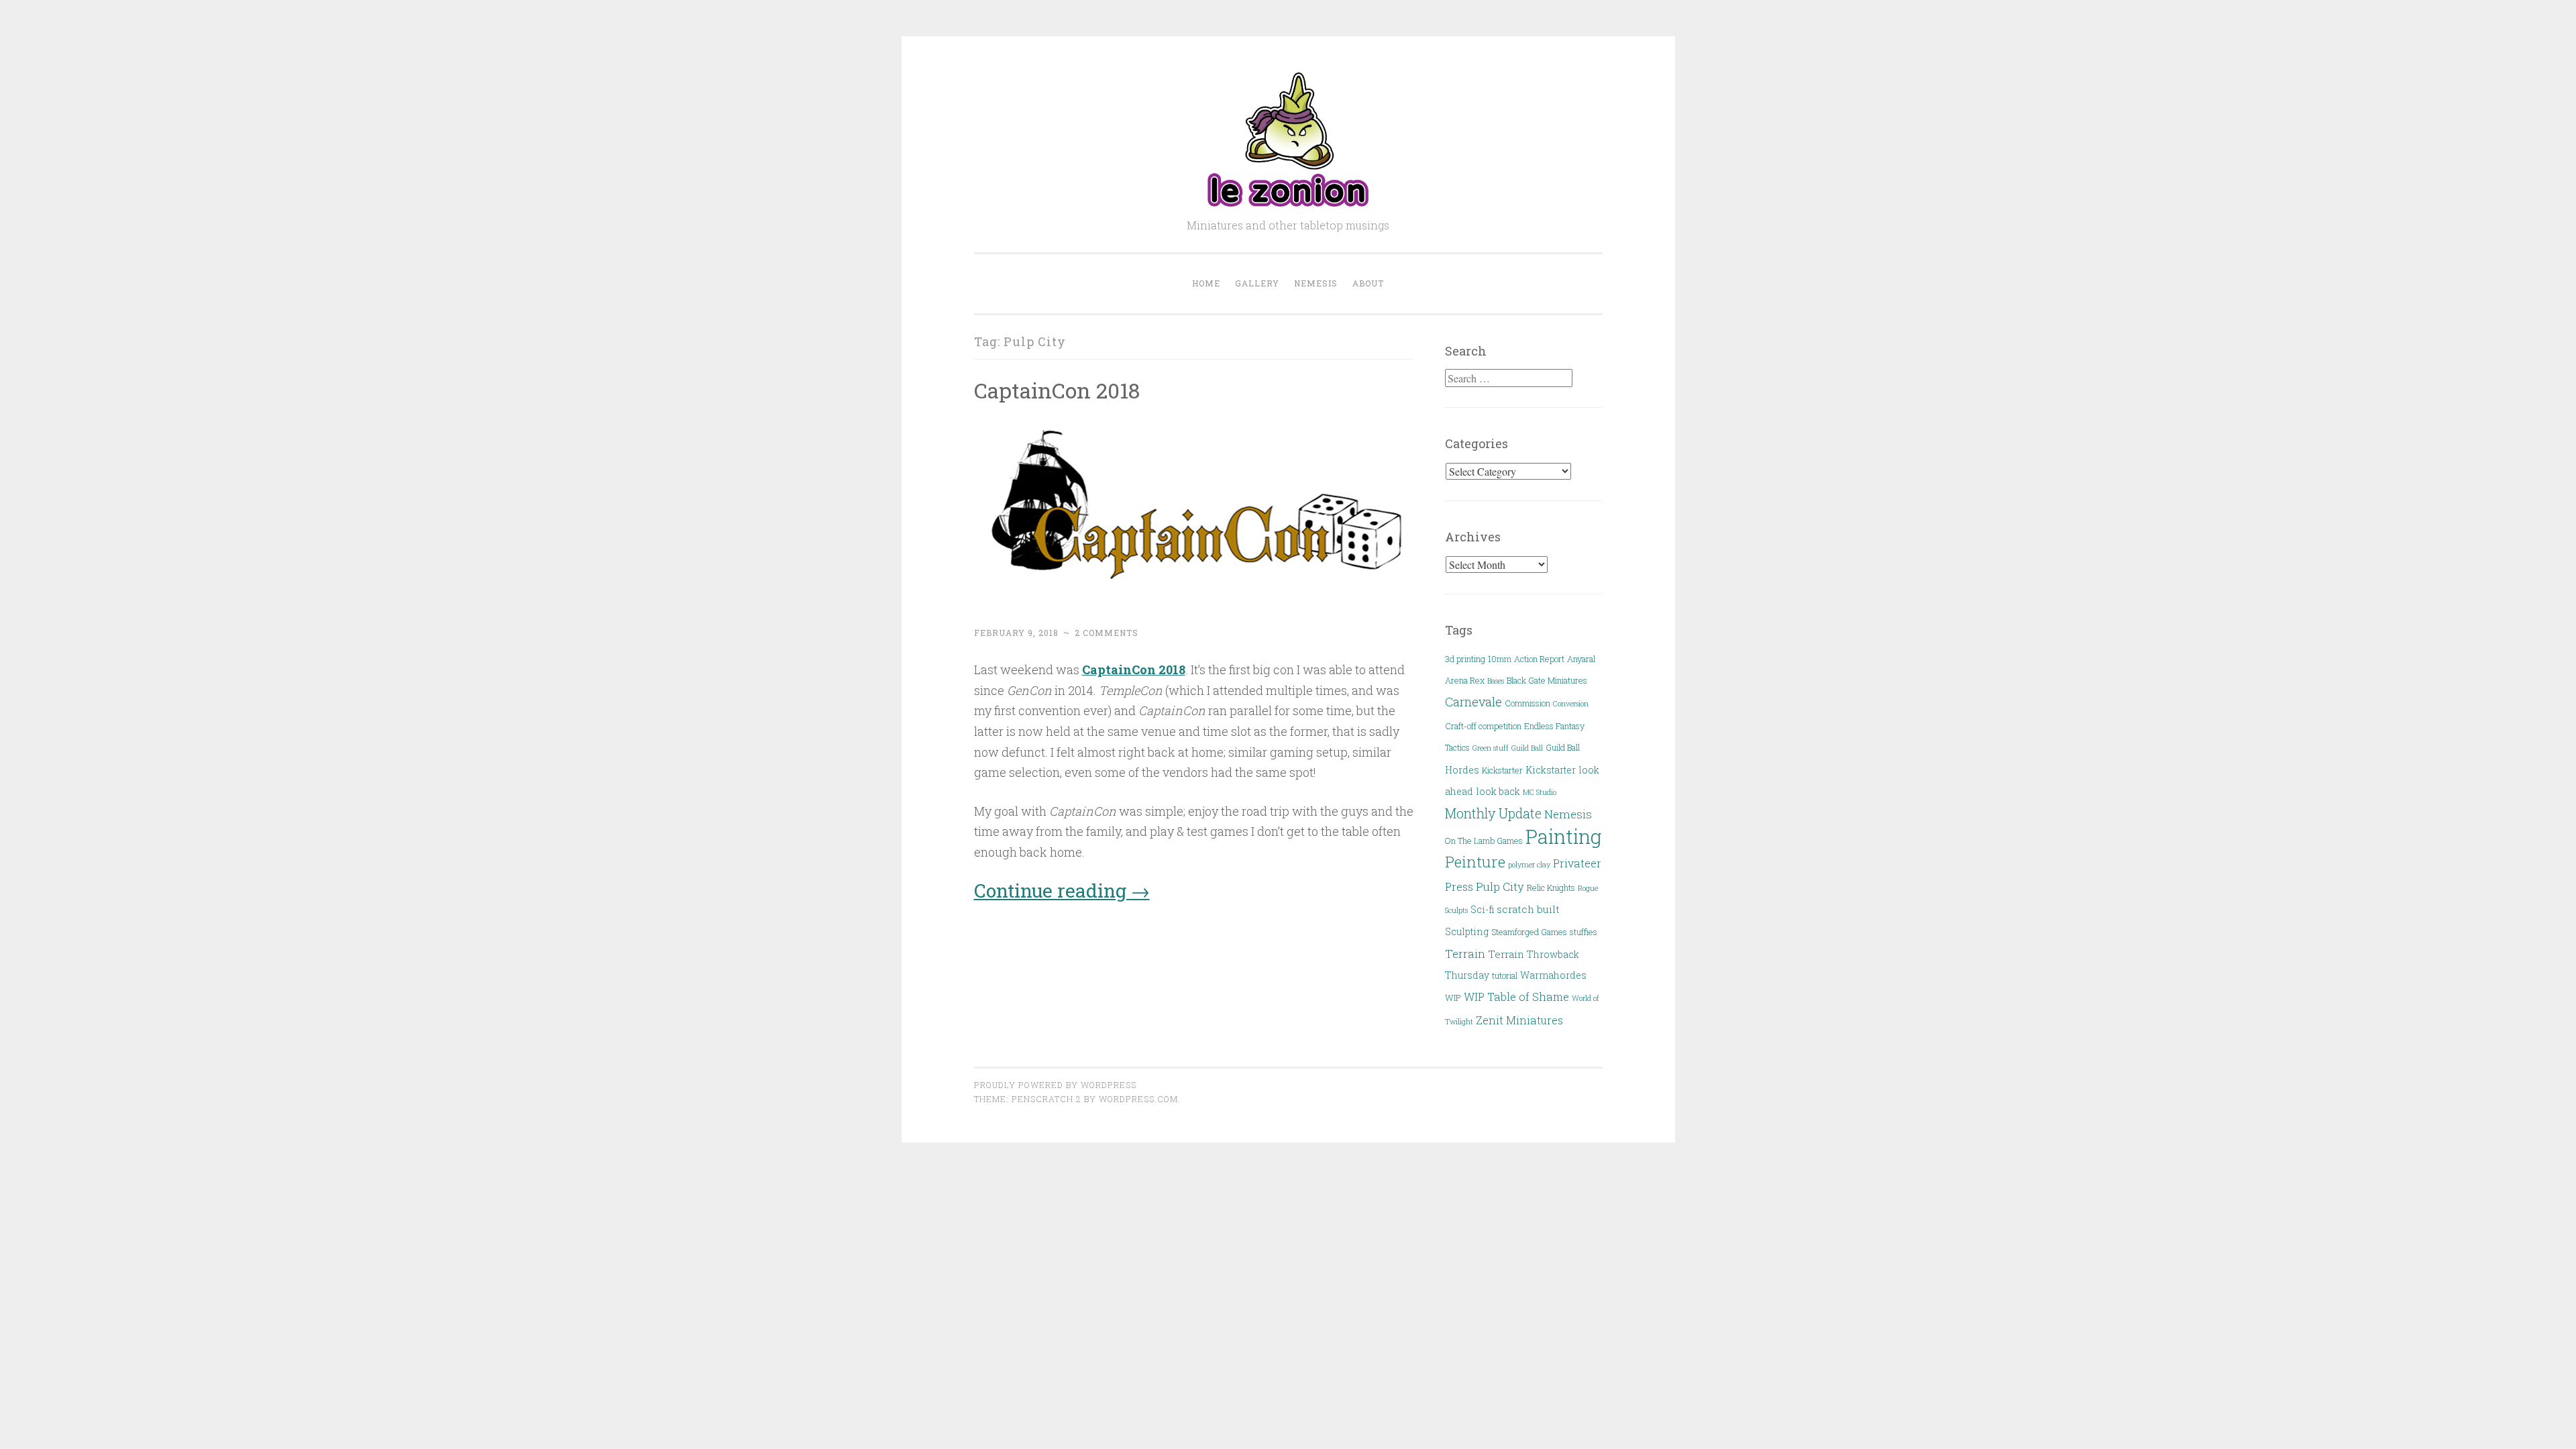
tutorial (1505, 975)
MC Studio (1540, 792)
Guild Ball (1527, 748)
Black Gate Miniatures (1547, 680)
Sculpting (1467, 931)
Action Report (1539, 659)
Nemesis (1316, 283)
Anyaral (1581, 659)
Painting (1563, 836)
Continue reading (1062, 891)
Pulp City (1500, 887)
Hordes (1462, 770)
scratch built (1528, 909)
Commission (1527, 703)
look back (1498, 791)
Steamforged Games (1529, 932)
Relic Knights (1551, 888)
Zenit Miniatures (1519, 1020)
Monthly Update (1493, 813)
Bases (1496, 681)
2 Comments (1107, 633)
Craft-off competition (1483, 726)
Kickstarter (1502, 770)
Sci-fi (1482, 909)
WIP (1453, 998)
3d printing (1465, 659)
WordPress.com (1138, 1099)
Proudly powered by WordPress (1055, 1085)
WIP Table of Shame (1516, 997)
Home (1206, 283)
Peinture (1475, 861)
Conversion (1571, 704)
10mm (1500, 659)
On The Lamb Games (1484, 841)
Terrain (1465, 954)
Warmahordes (1553, 975)
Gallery (1257, 283)
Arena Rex (1465, 680)
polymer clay (1529, 865)
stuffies (1584, 932)
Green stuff (1491, 748)
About (1368, 283)
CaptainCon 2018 (1057, 390)
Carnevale (1473, 702)
